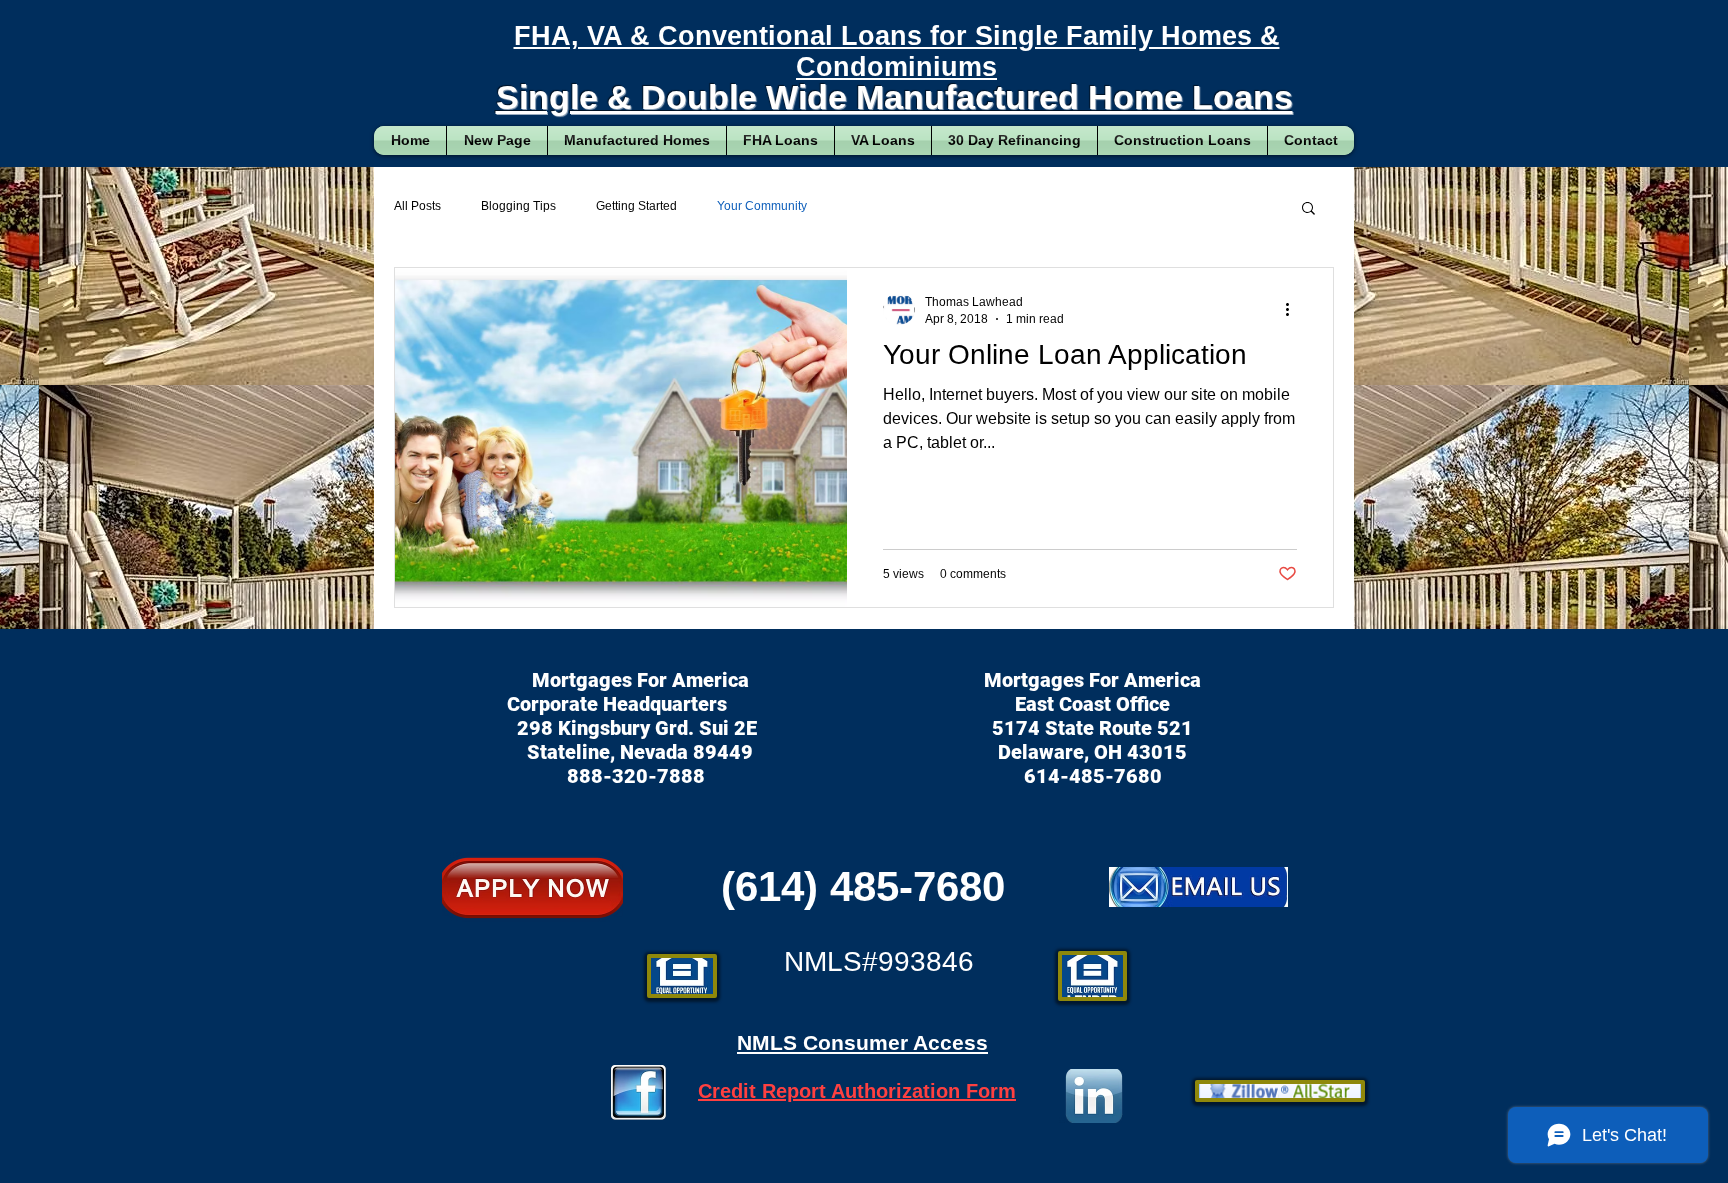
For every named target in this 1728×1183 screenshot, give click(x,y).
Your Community (762, 206)
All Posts (417, 206)
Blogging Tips (518, 206)
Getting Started (636, 206)
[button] (1308, 209)
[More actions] (1294, 309)
